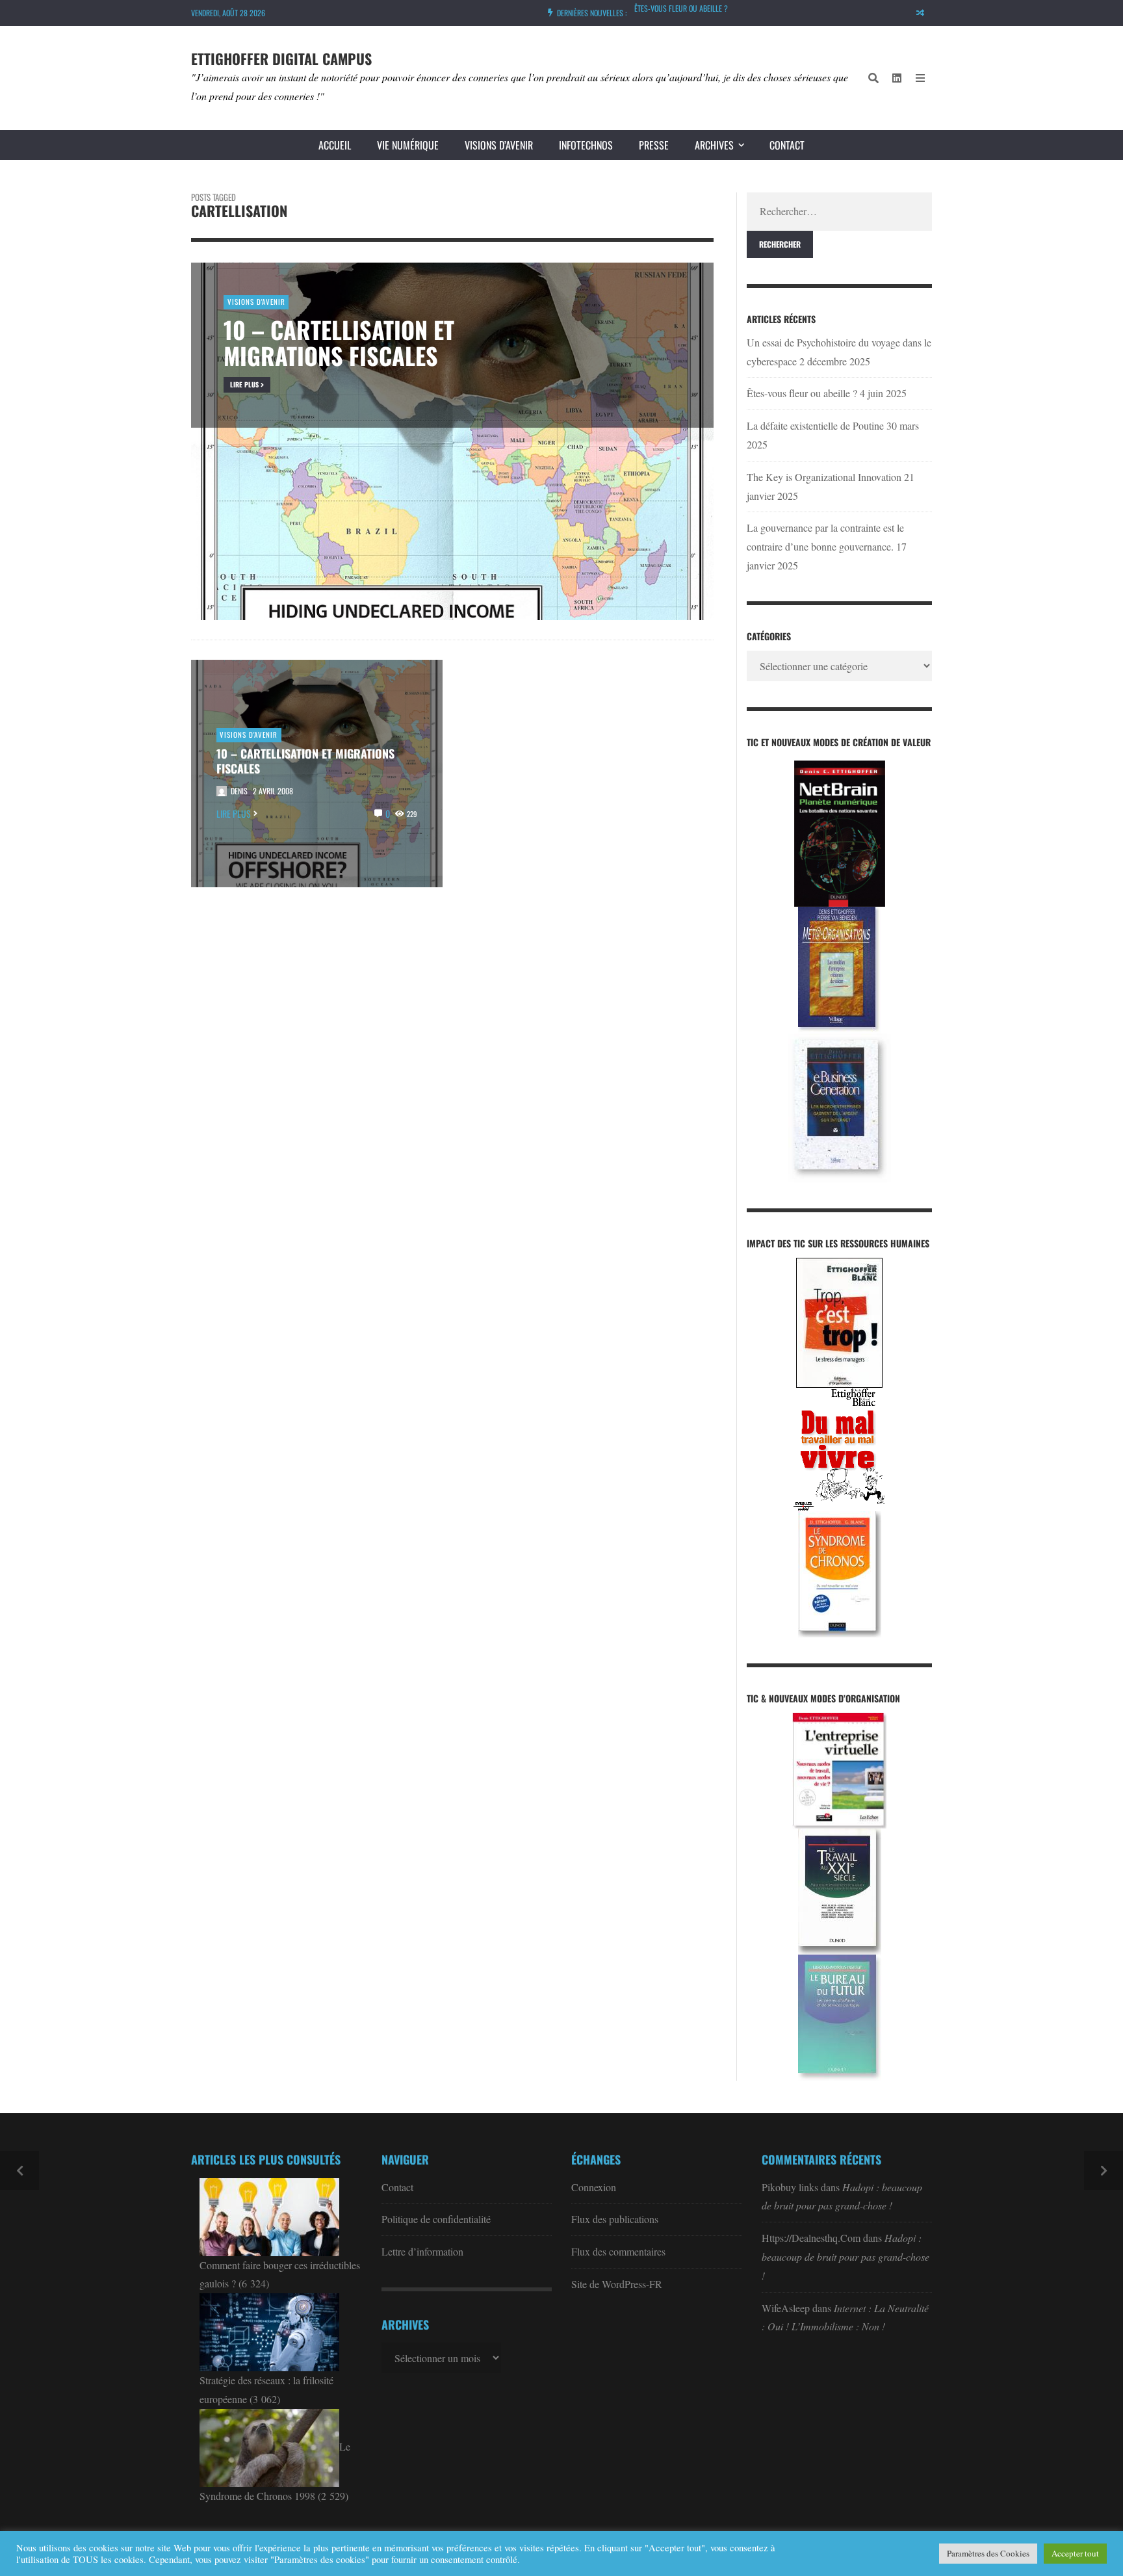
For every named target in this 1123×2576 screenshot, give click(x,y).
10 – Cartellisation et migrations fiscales (305, 761)
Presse (654, 145)
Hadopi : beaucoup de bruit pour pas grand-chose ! (845, 2257)
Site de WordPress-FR (617, 2284)
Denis (239, 791)
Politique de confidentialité (436, 2219)
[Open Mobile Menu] (920, 78)
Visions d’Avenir (499, 145)
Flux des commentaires (618, 2251)
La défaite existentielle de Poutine (690, 8)
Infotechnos (586, 145)
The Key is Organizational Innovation (824, 477)
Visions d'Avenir (249, 735)
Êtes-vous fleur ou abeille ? (802, 393)
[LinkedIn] (897, 78)
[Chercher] (873, 78)
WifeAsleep (786, 2308)
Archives (714, 145)
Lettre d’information (422, 2251)
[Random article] (920, 13)
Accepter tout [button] (1075, 2553)
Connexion (594, 2187)
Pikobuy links (790, 2187)
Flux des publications (615, 2219)
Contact (787, 145)
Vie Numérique (408, 145)
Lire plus (234, 813)
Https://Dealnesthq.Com (811, 2238)
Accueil (335, 145)
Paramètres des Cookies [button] (988, 2553)
